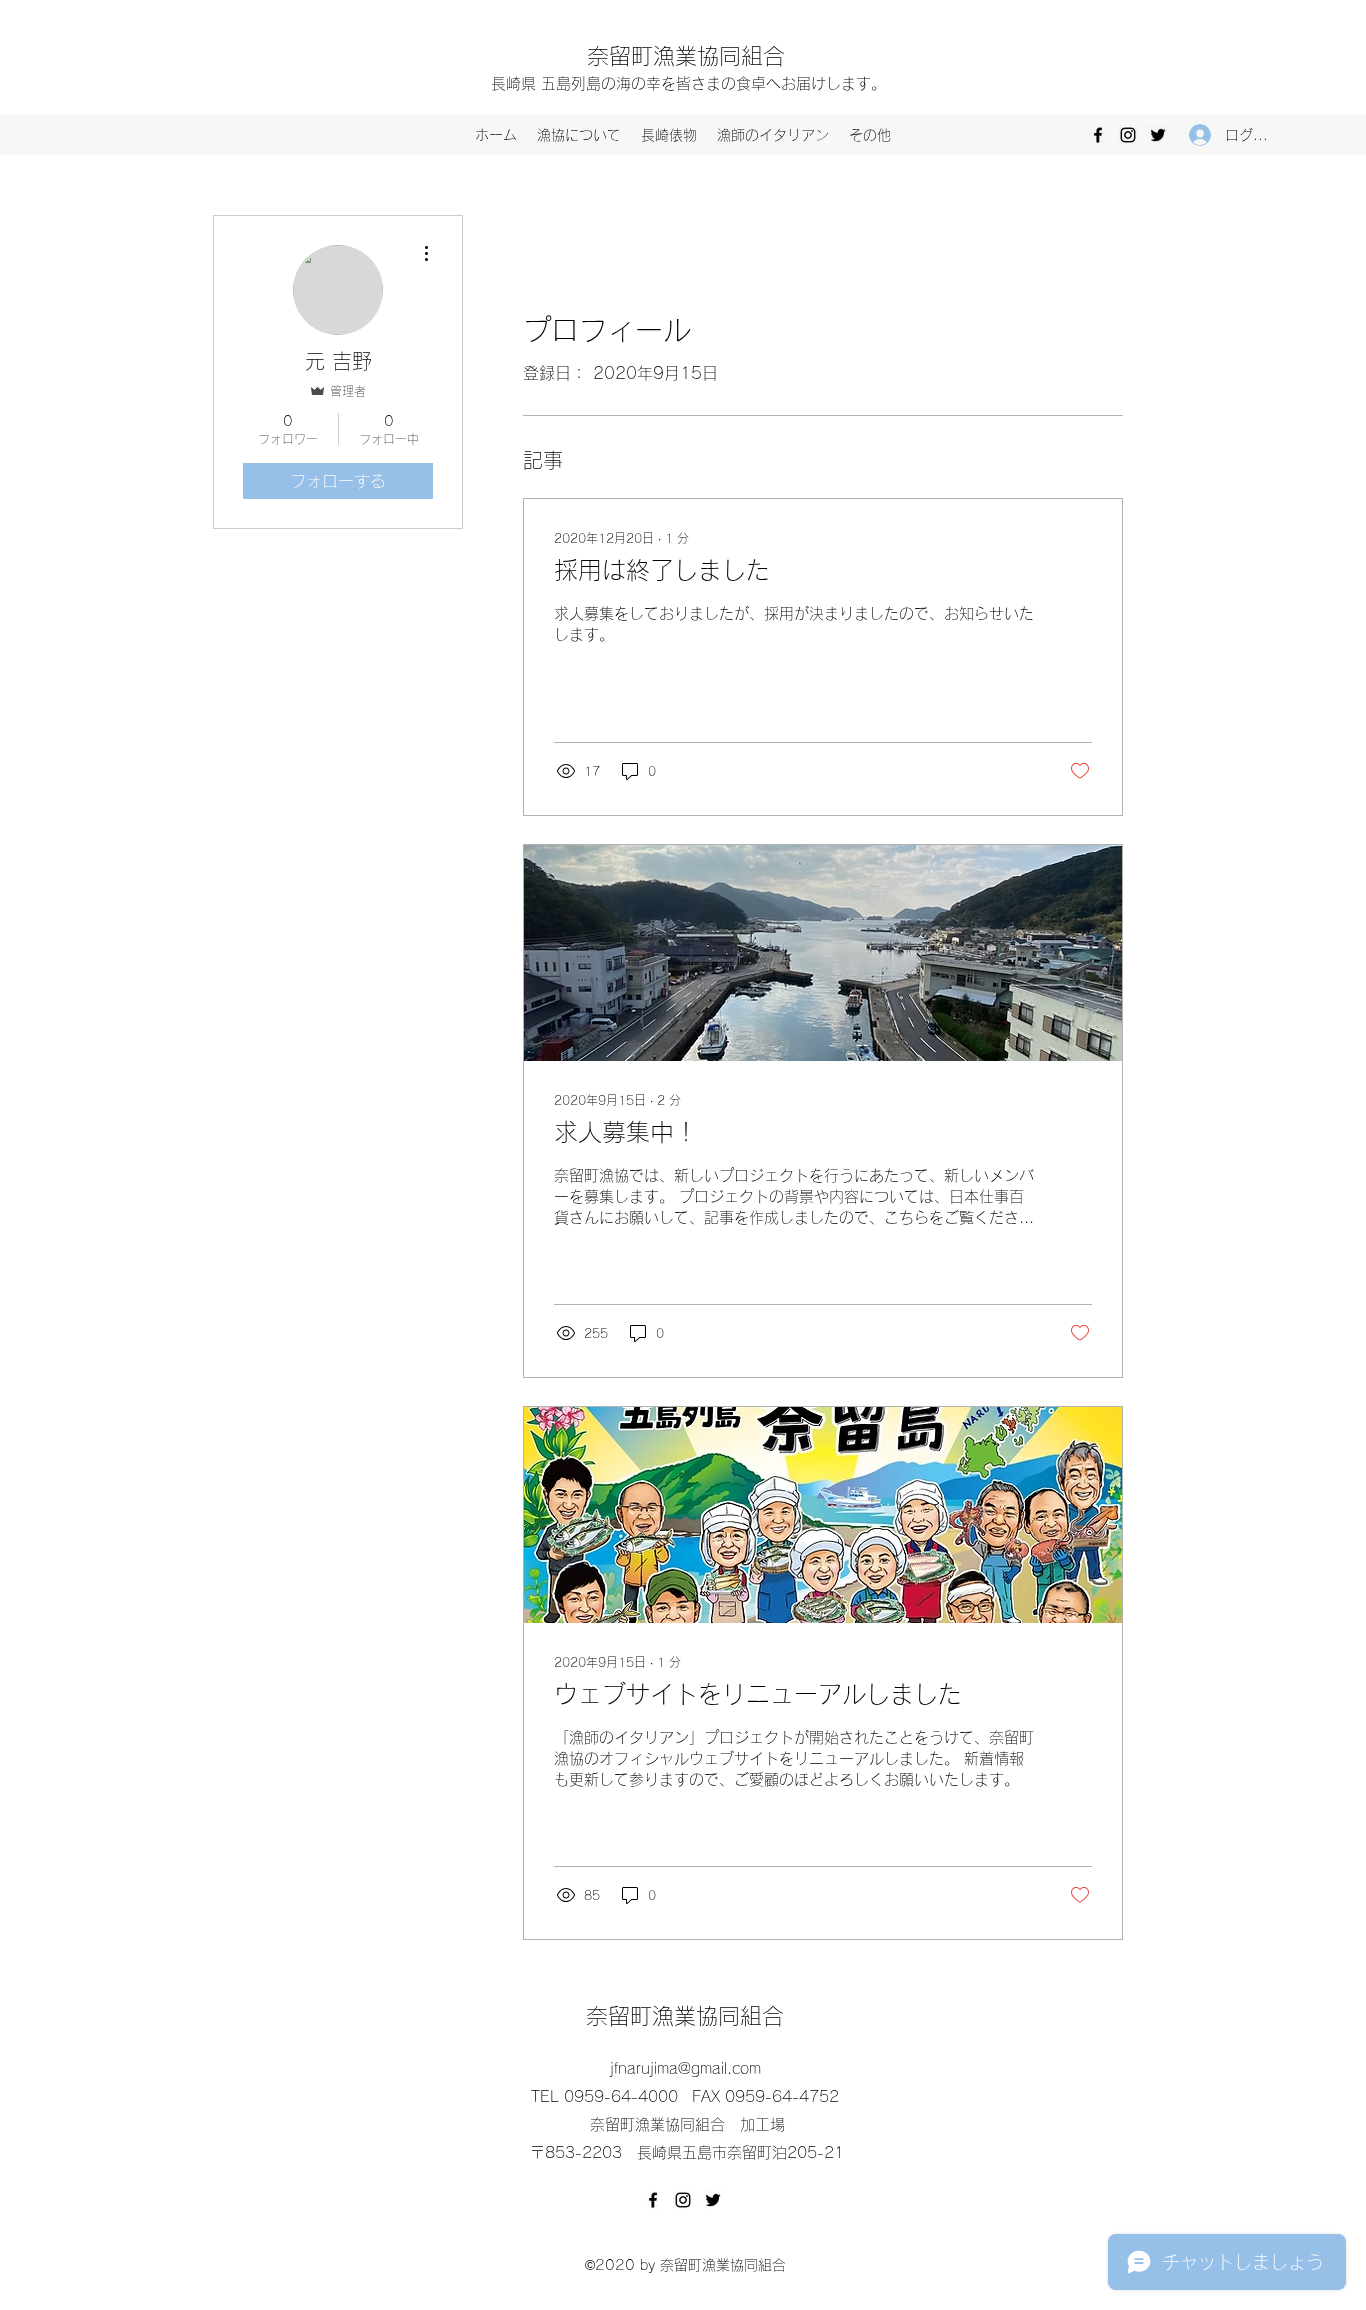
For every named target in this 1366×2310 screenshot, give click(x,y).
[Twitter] (1158, 135)
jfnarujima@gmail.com (685, 2068)
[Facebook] (1098, 135)
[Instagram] (1128, 135)
